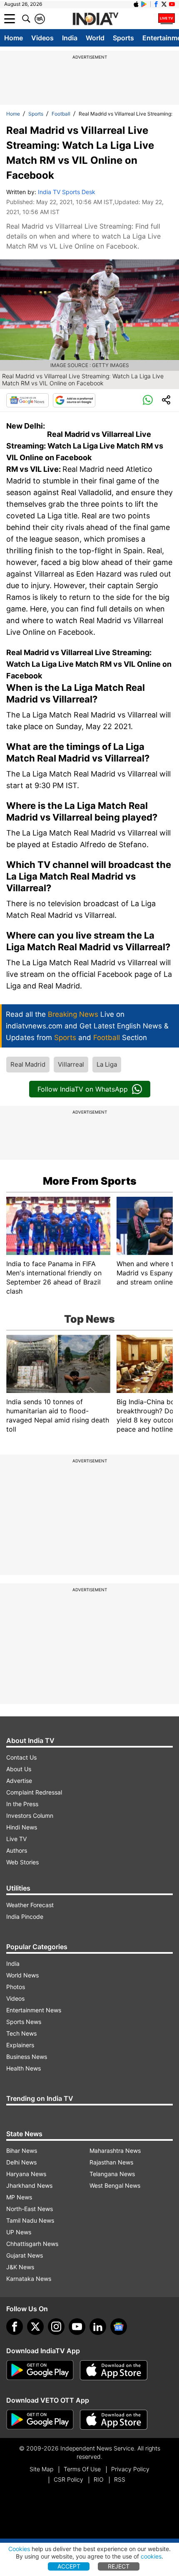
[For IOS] (114, 2420)
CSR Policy (68, 2479)
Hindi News (22, 1827)
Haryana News (26, 2174)
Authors (17, 1850)
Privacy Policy (130, 2469)
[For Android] (40, 2420)
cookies (151, 2556)
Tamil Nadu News (30, 2220)
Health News (24, 2068)
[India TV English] (95, 19)
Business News (27, 2057)
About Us (19, 1769)
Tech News (21, 2033)
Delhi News (21, 2162)
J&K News (20, 2267)
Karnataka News (29, 2279)
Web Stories (22, 1862)
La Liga (107, 1064)
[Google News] (27, 400)
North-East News (30, 2209)
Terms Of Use (82, 2469)
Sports (123, 38)
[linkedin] (98, 2327)
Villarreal (71, 1064)
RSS (120, 2479)
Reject (119, 2566)
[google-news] (119, 2327)
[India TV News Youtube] (172, 4)
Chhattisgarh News (32, 2244)
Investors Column (30, 1816)
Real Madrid (28, 1064)
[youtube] (77, 2327)
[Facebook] (15, 2327)
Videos (42, 38)
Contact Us (21, 1757)
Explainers (20, 2045)
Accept (69, 2566)
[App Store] (114, 2370)
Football (61, 114)
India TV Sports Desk (67, 192)
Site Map (41, 2469)
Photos (16, 1987)
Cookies (19, 2549)
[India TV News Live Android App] (40, 2370)
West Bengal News (115, 2185)
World (95, 38)
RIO (99, 2479)
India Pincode (25, 1917)
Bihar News (22, 2151)
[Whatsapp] (148, 400)
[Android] (144, 4)
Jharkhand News (29, 2185)
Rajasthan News (111, 2162)
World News (22, 1975)
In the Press (22, 1804)
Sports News (24, 2022)
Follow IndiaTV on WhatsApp (83, 1089)
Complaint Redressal (34, 1792)
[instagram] (56, 2327)
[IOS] (136, 4)
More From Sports (90, 1181)
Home (14, 38)
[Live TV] (167, 19)
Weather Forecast (30, 1905)
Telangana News (112, 2174)
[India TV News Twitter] (164, 4)
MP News (19, 2197)
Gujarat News (25, 2255)
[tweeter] (35, 2327)
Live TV (16, 1839)
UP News (19, 2232)
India (70, 38)
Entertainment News (34, 2010)
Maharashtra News (115, 2151)
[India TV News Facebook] (156, 4)
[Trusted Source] (74, 400)
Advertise (19, 1781)
